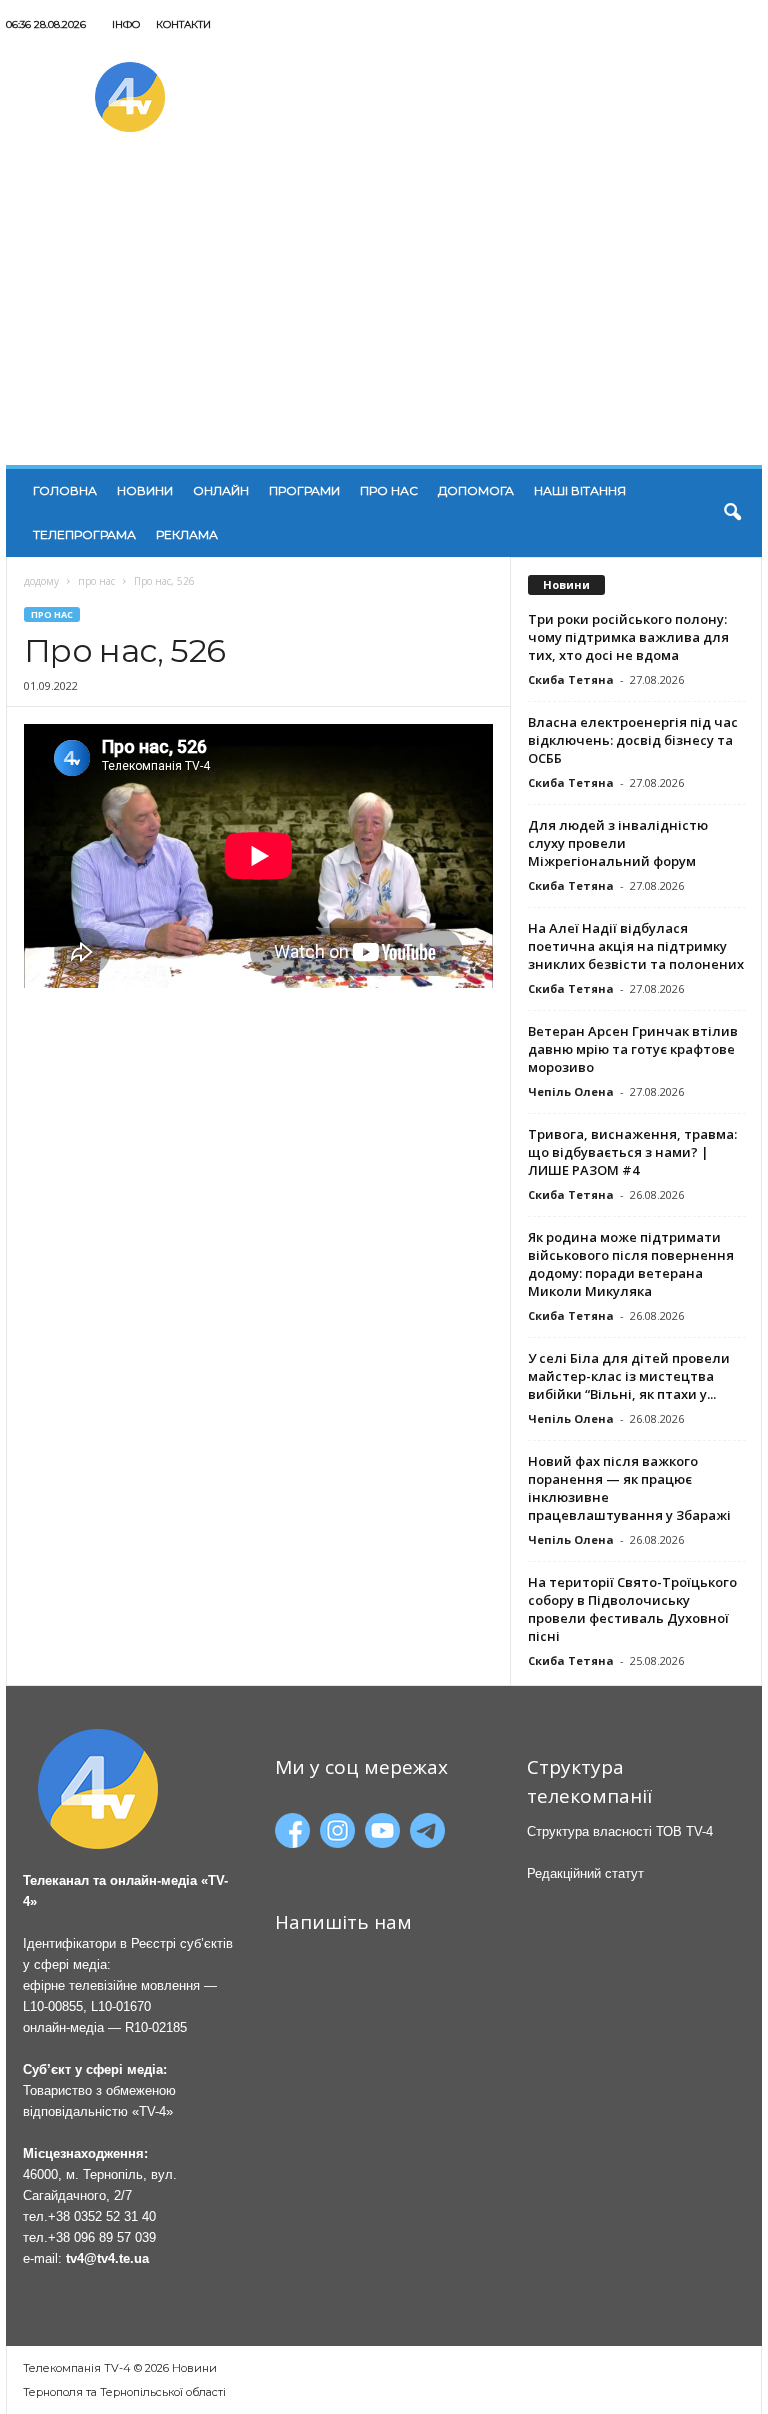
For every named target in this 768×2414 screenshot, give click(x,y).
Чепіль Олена (571, 1091)
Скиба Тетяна (571, 679)
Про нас (389, 490)
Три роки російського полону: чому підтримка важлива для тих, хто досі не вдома (628, 637)
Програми (304, 490)
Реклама (187, 534)
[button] (732, 513)
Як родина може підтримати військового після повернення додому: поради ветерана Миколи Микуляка (631, 1264)
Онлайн (221, 490)
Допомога (476, 490)
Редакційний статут (585, 1873)
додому (41, 581)
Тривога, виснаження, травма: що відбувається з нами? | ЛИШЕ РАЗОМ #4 (632, 1152)
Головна (65, 490)
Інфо (126, 24)
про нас (96, 581)
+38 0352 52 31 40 (102, 2216)
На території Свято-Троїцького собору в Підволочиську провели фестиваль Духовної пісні (632, 1609)
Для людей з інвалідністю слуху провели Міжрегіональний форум (618, 843)
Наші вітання (580, 490)
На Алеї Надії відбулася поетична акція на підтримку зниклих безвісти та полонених (636, 946)
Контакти (183, 24)
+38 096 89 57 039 (102, 2237)
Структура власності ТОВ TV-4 (620, 1831)
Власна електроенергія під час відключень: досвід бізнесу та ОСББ (633, 740)
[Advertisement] (384, 315)
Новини (145, 490)
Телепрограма (84, 534)
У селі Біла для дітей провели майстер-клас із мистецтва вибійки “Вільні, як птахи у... (629, 1376)
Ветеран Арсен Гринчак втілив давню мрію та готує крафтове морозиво (633, 1049)
